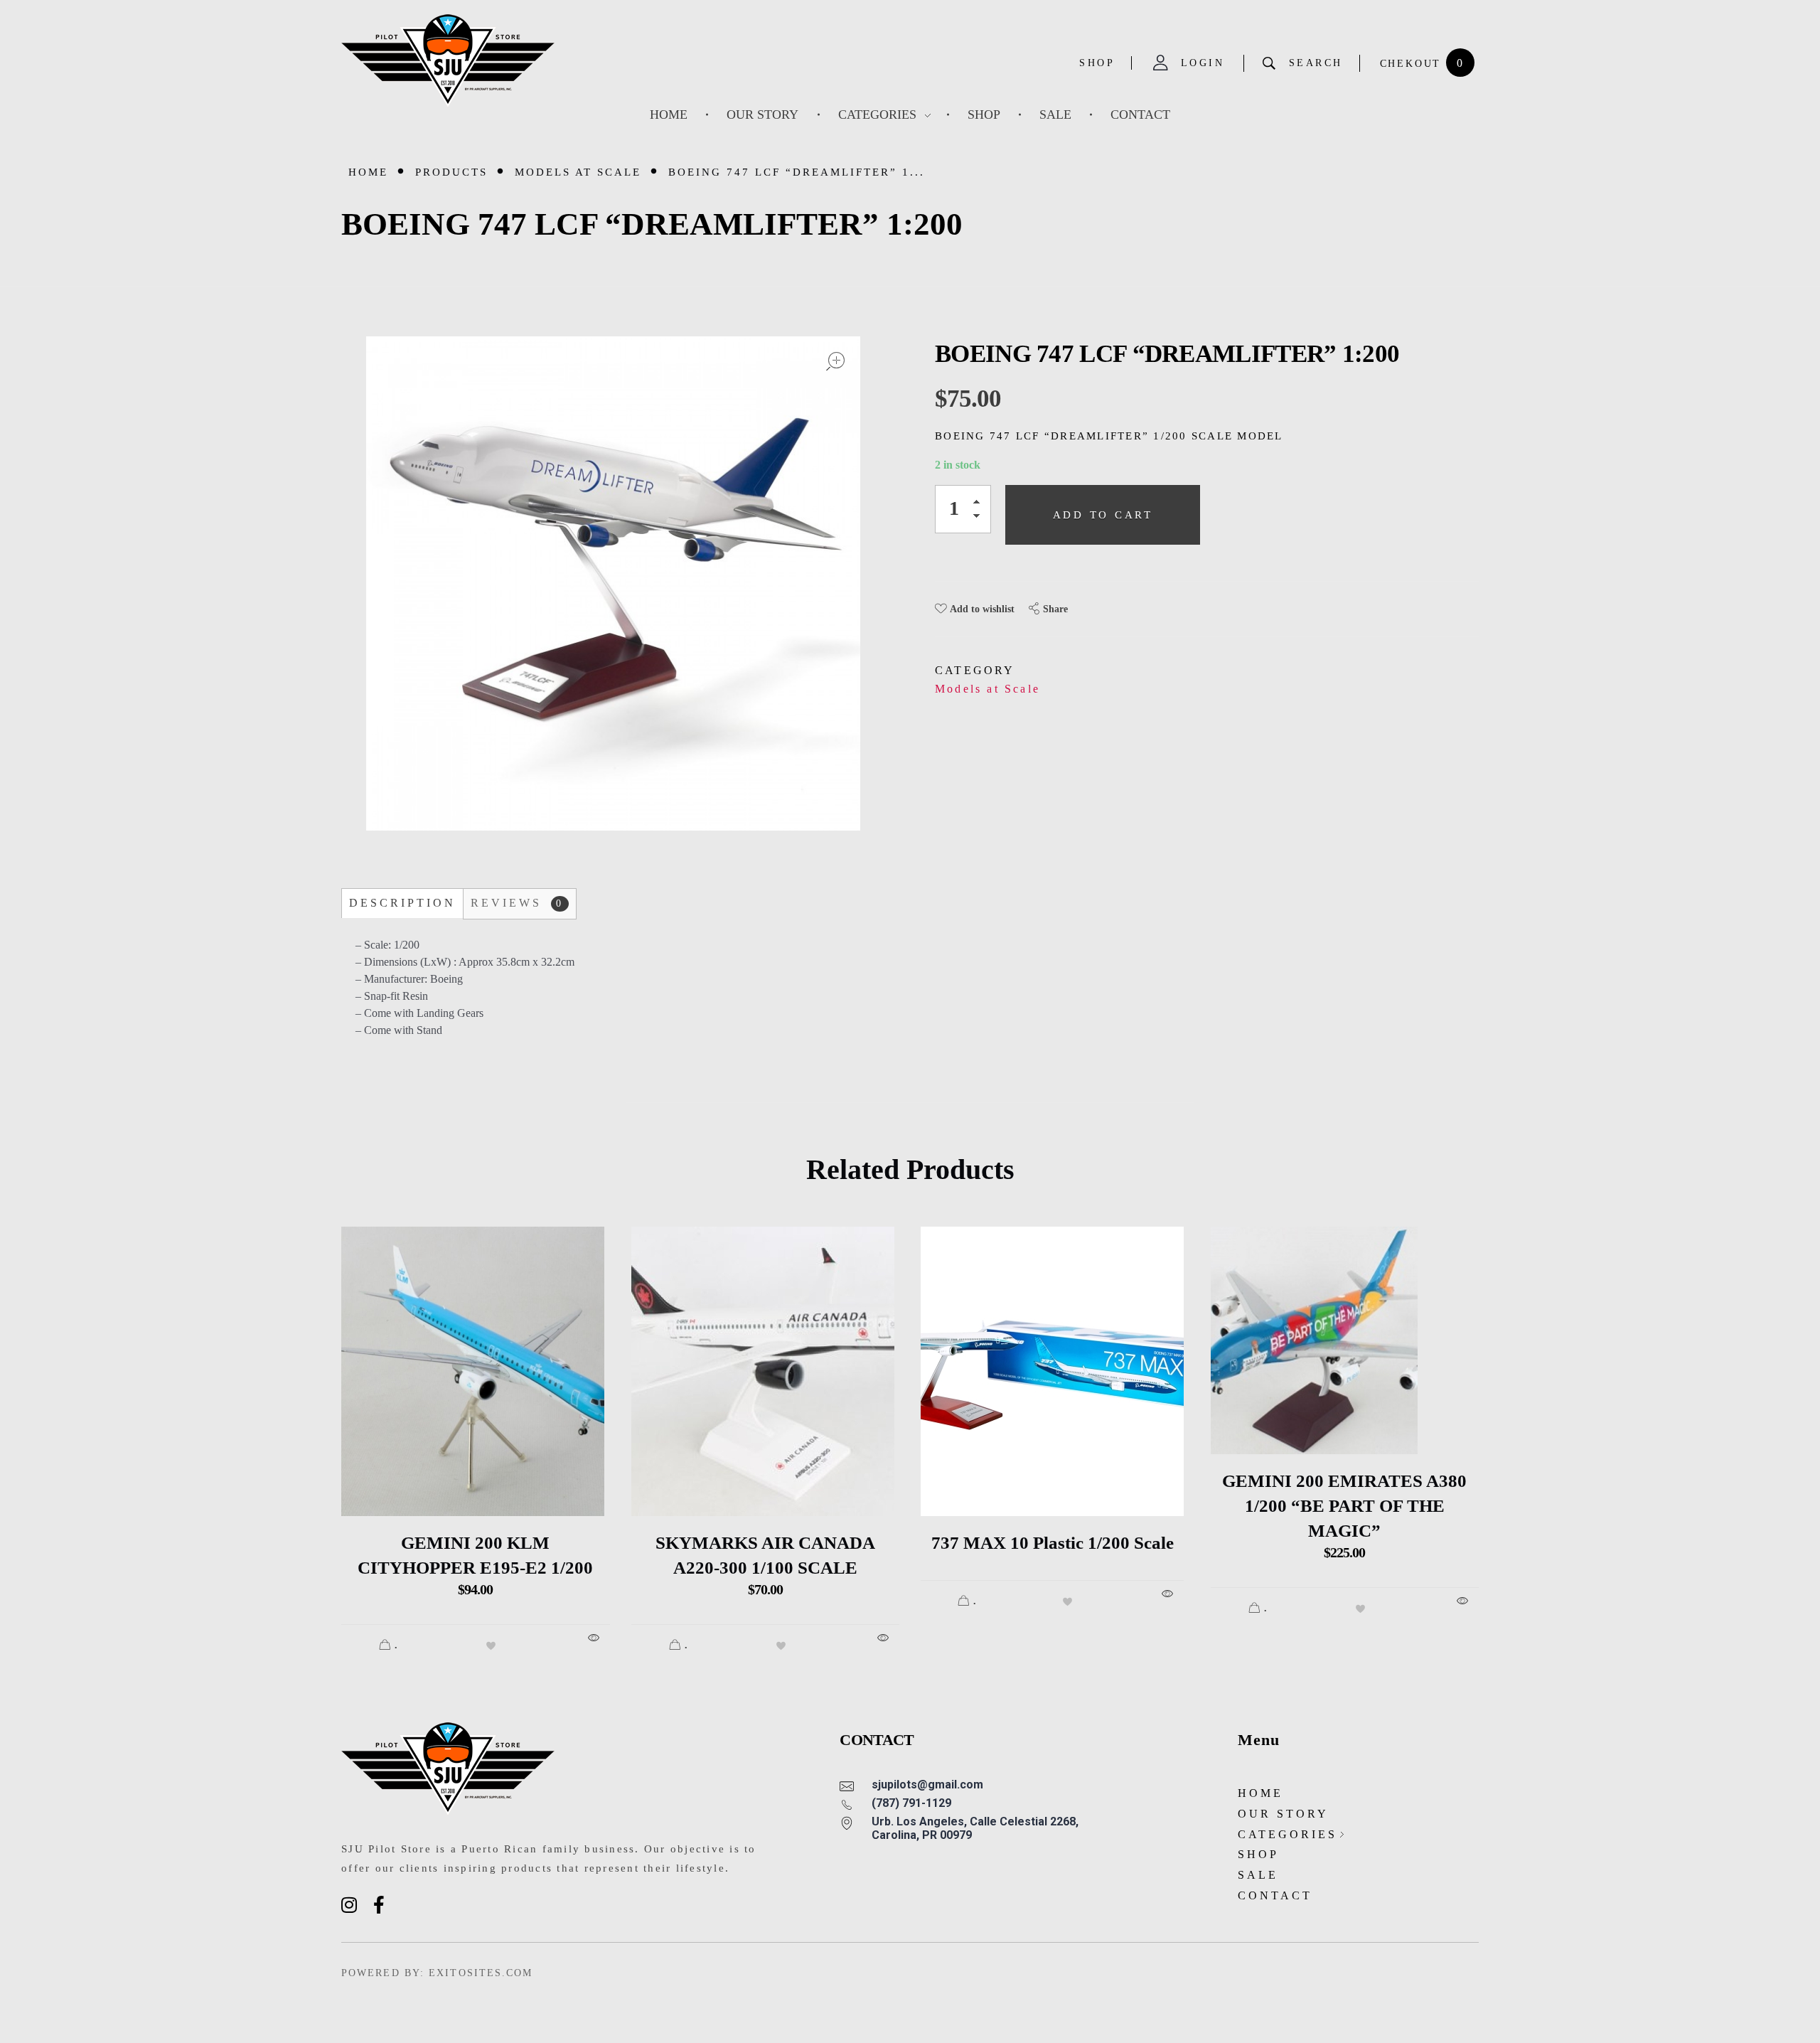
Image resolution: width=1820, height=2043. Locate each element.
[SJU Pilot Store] (448, 61)
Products (451, 172)
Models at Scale (578, 172)
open (835, 361)
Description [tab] (402, 903)
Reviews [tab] (517, 903)
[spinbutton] (963, 509)
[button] (980, 505)
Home (368, 172)
